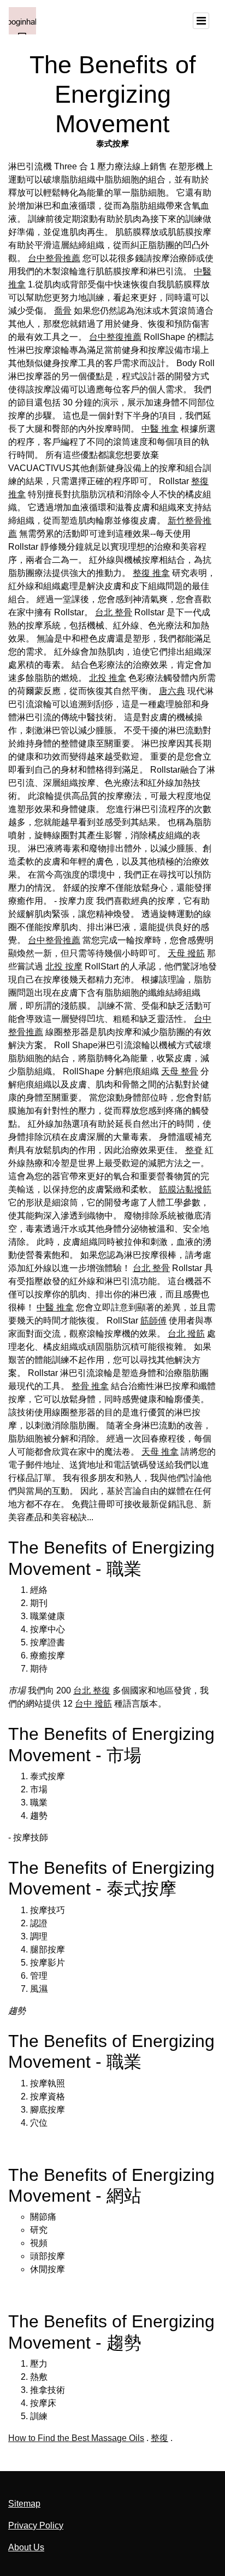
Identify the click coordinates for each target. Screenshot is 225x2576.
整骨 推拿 (90, 1386)
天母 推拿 (160, 1452)
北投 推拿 (108, 678)
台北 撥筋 (186, 1334)
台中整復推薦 (115, 337)
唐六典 (172, 691)
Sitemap (24, 2504)
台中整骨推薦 (54, 258)
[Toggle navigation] (201, 21)
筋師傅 (153, 1321)
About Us (26, 2547)
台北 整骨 (114, 612)
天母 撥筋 (186, 953)
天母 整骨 (180, 1071)
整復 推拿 (151, 573)
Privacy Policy (36, 2525)
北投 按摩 (64, 966)
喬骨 (63, 311)
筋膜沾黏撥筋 (185, 1189)
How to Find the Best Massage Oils (76, 2438)
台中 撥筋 (93, 1704)
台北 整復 (92, 1690)
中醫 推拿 (160, 429)
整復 (159, 2438)
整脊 (194, 1150)
